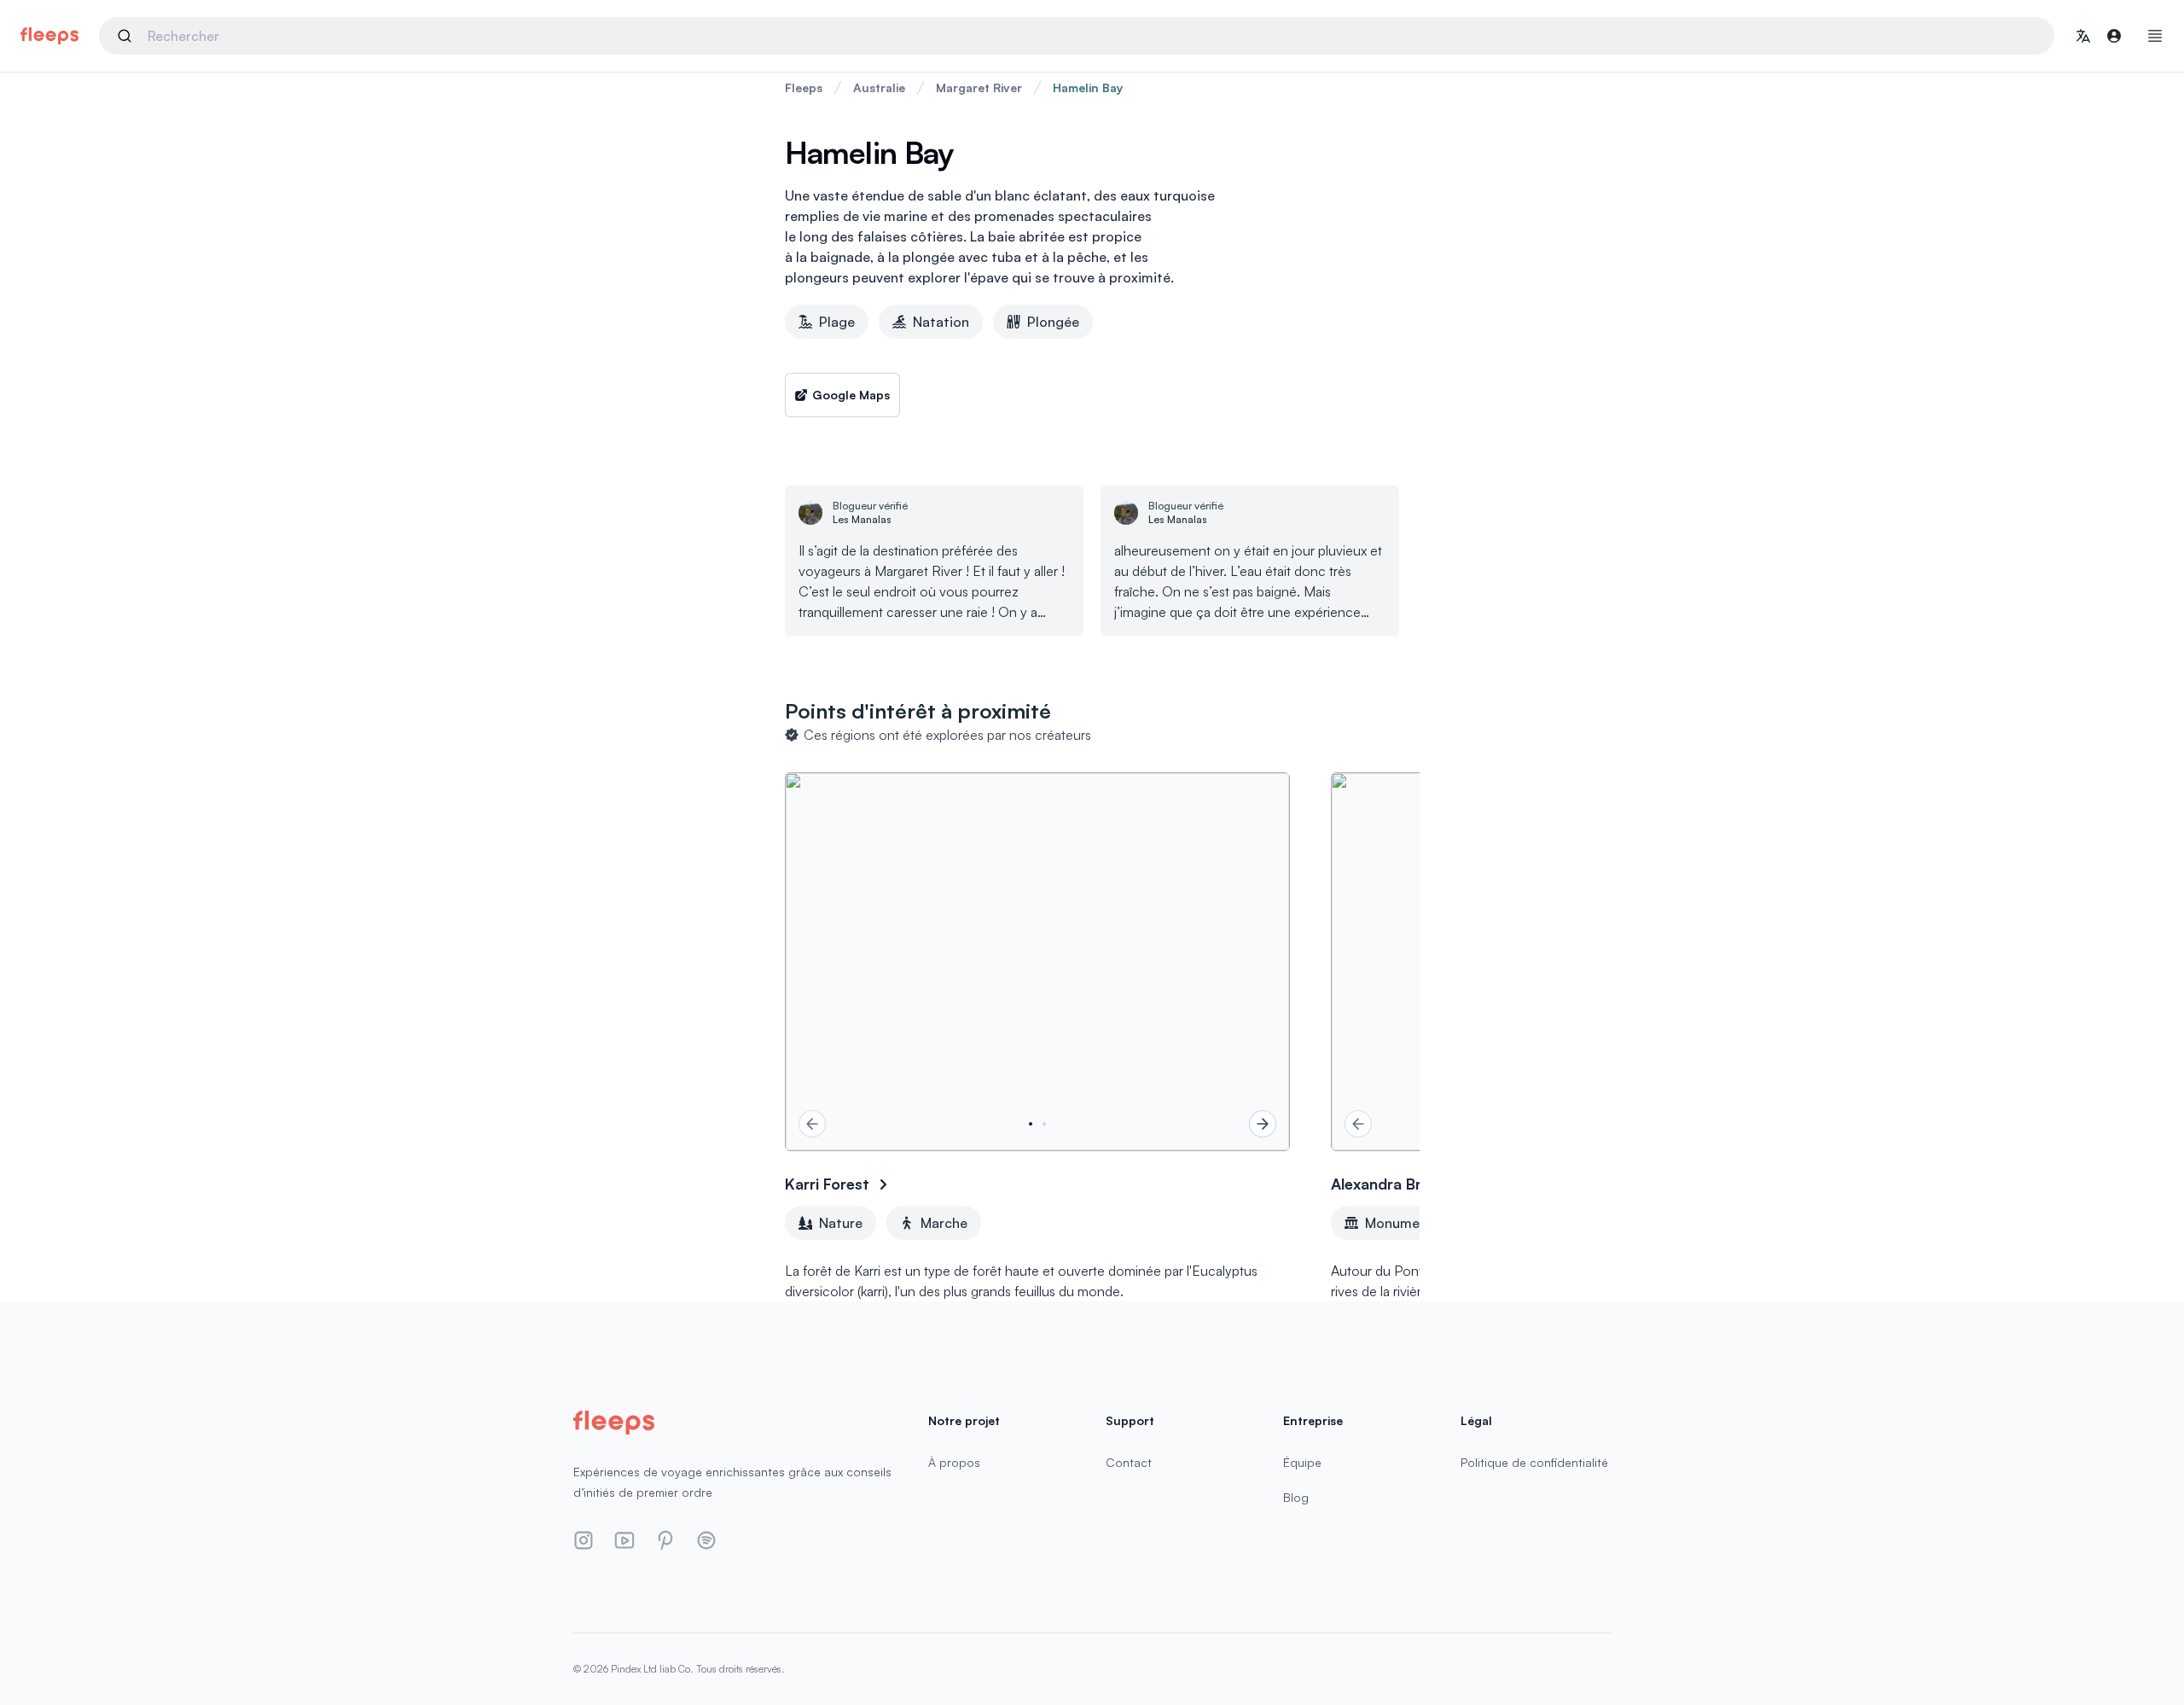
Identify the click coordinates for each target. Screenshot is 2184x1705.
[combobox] (1077, 36)
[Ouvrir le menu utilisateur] (2114, 36)
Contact (1129, 1462)
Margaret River (979, 87)
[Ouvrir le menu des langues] (2083, 36)
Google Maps (851, 395)
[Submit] (128, 36)
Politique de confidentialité (1534, 1462)
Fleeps (804, 87)
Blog (1296, 1497)
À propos (954, 1462)
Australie (879, 87)
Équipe (1302, 1462)
